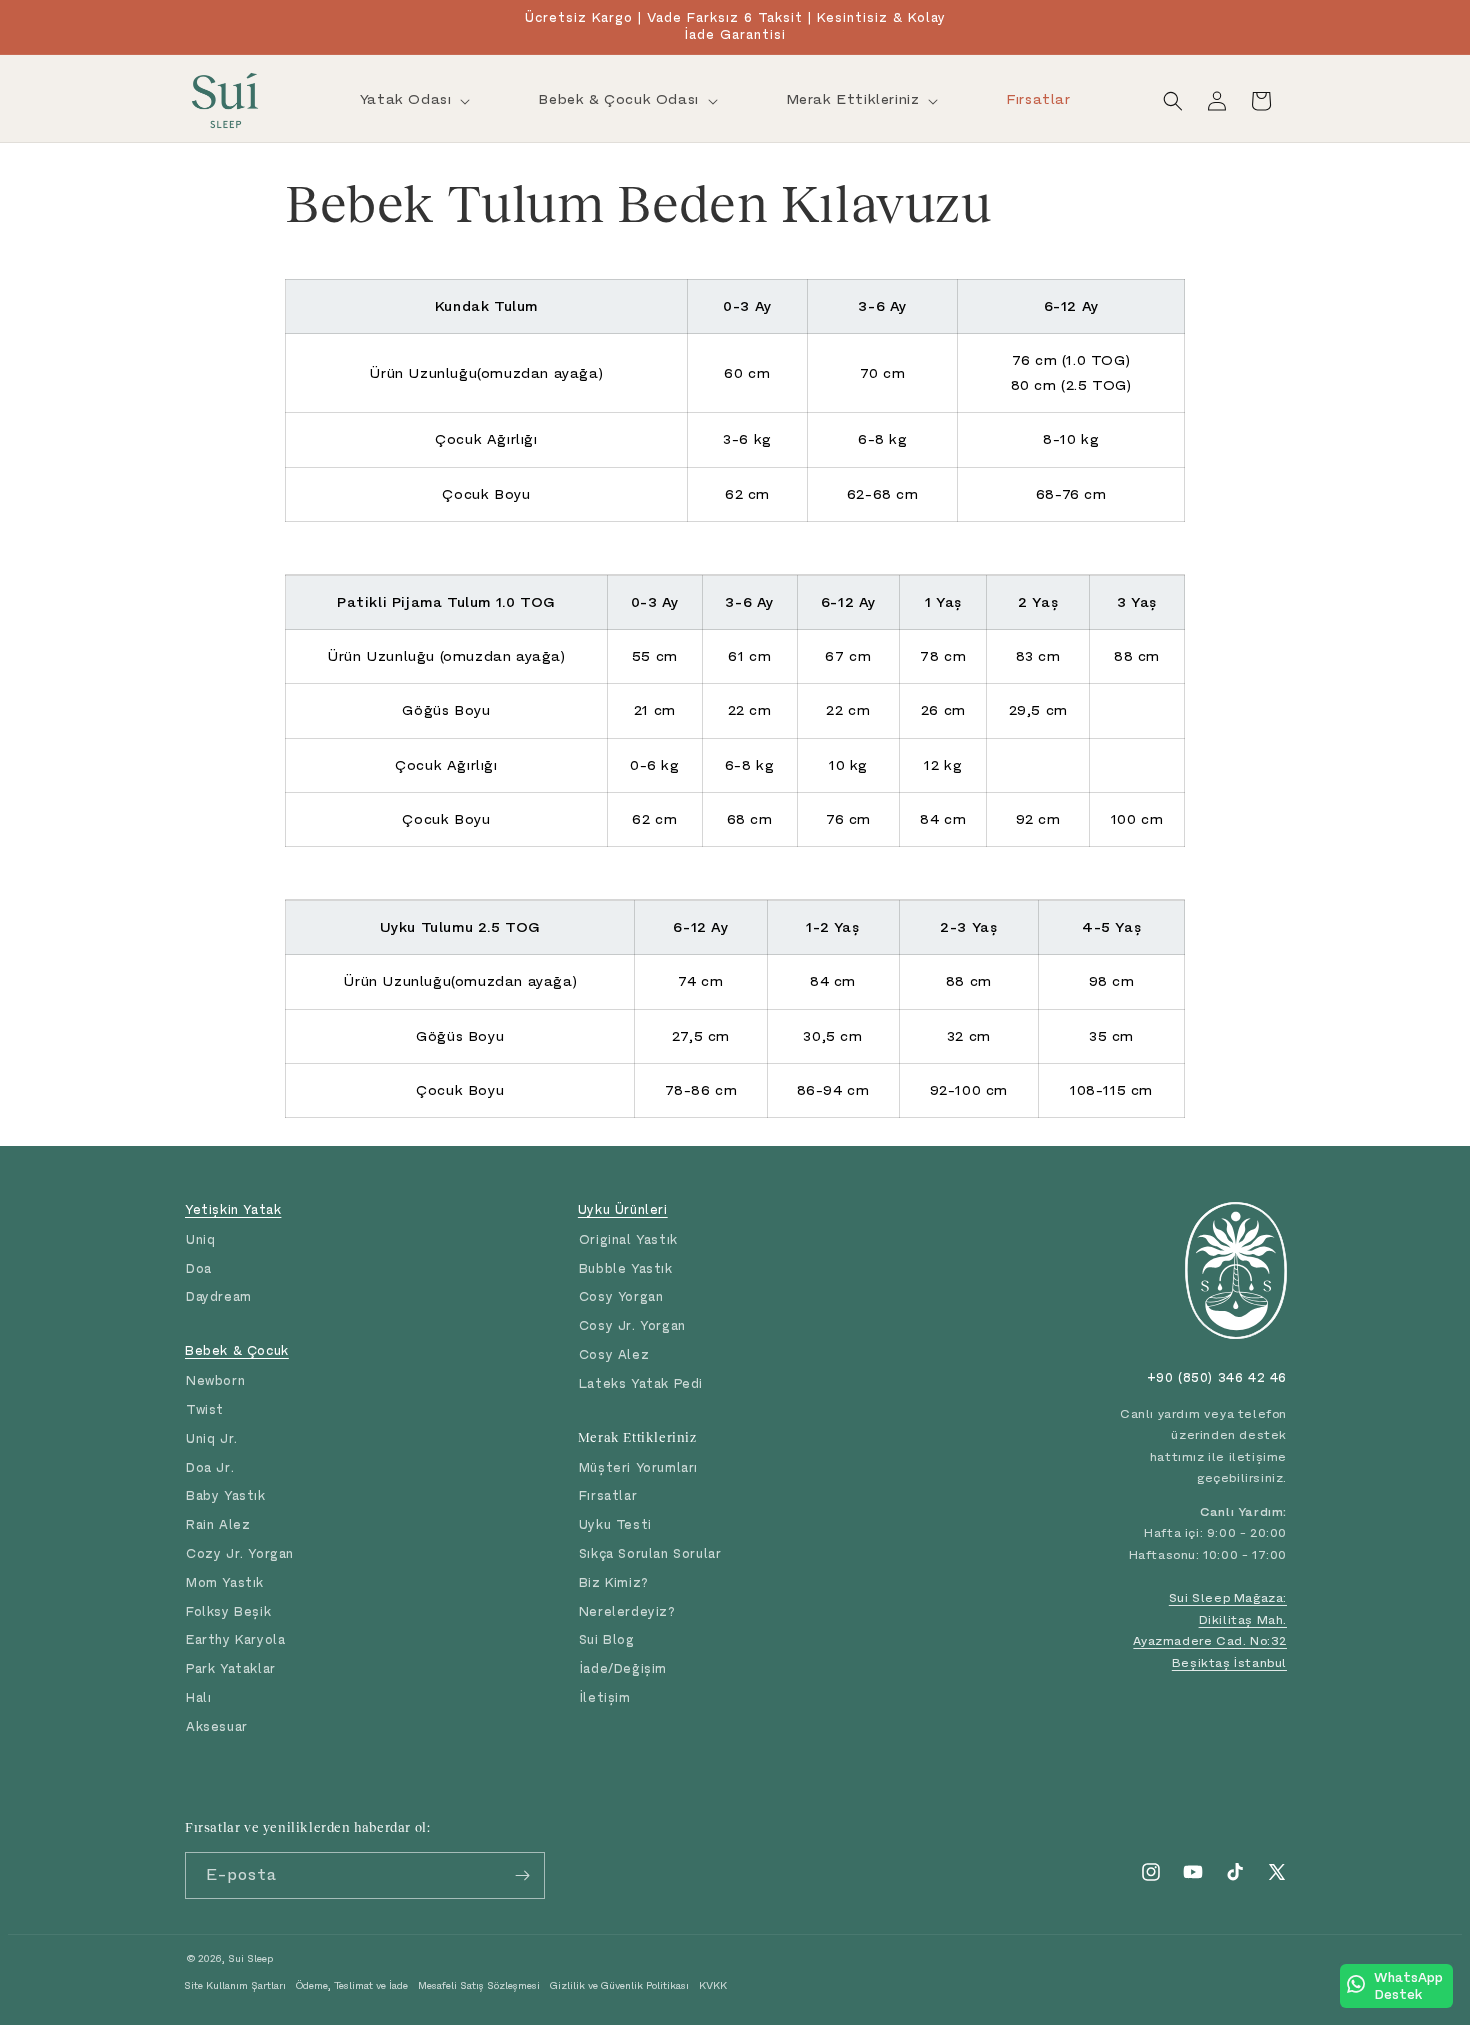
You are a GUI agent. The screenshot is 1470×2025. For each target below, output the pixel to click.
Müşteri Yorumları (638, 1467)
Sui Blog (607, 1639)
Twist (205, 1409)
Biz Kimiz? (614, 1582)
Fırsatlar (608, 1495)
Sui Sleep (250, 1958)
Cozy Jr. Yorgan (240, 1553)
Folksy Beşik (228, 1611)
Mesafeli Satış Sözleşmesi (479, 1985)
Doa (199, 1268)
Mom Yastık (225, 1582)
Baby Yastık (226, 1495)
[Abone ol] (522, 1875)
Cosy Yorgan (621, 1296)
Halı (198, 1697)
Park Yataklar (231, 1668)
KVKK (713, 1985)
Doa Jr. (210, 1467)
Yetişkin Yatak (233, 1209)
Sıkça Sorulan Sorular (650, 1553)
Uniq (200, 1239)
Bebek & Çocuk (237, 1350)
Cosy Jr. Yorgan (632, 1325)
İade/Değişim (623, 1668)
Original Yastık (628, 1239)
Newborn (215, 1380)
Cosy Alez (614, 1354)
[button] (413, 100)
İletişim (605, 1697)
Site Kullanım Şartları (235, 1985)
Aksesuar (217, 1726)
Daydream (219, 1296)
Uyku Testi (615, 1524)
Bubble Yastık (626, 1268)
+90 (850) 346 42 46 (1217, 1377)
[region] (735, 400)
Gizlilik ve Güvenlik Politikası (619, 1985)
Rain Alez (218, 1524)
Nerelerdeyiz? (627, 1611)
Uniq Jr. (212, 1438)
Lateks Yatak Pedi (641, 1383)
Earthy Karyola (235, 1639)
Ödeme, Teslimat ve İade (352, 1985)
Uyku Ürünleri (623, 1209)
